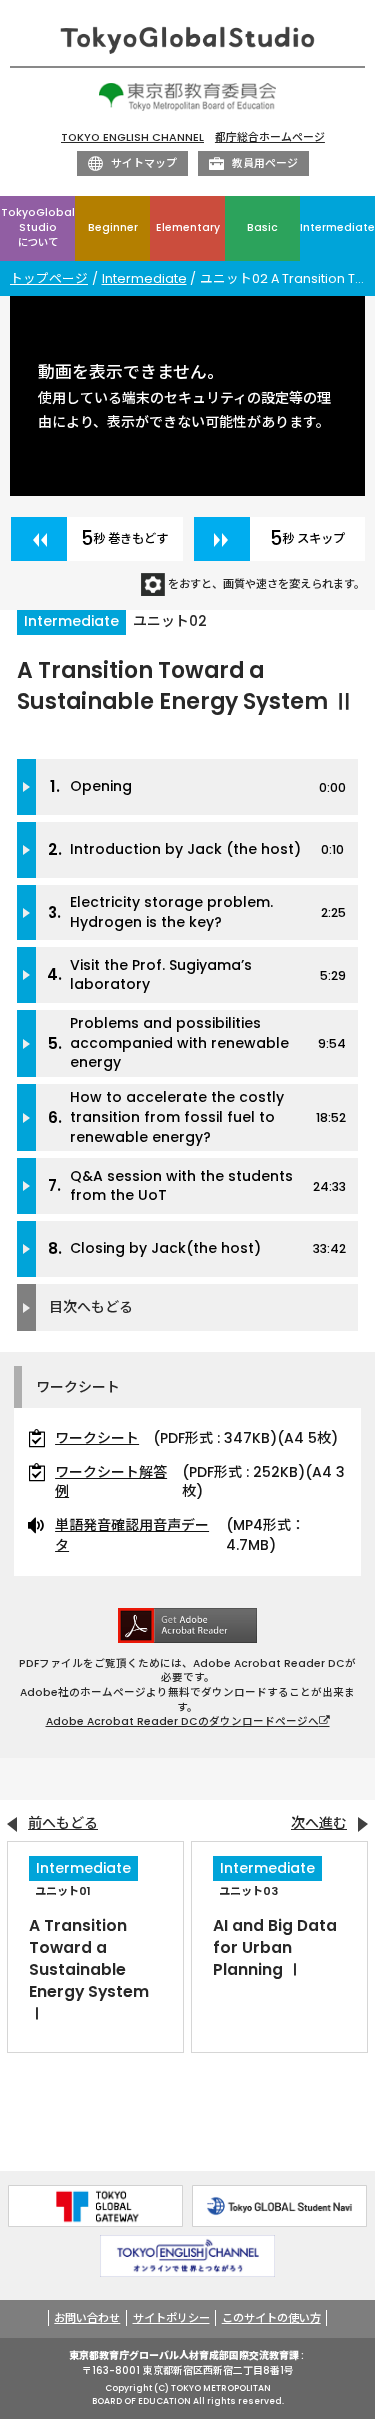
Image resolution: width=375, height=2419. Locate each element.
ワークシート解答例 (111, 1482)
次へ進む (319, 1823)
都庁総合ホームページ (270, 137)
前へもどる (63, 1823)
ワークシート (97, 1438)
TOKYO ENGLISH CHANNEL (132, 137)
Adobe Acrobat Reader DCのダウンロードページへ (182, 1721)
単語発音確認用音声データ (132, 1535)
